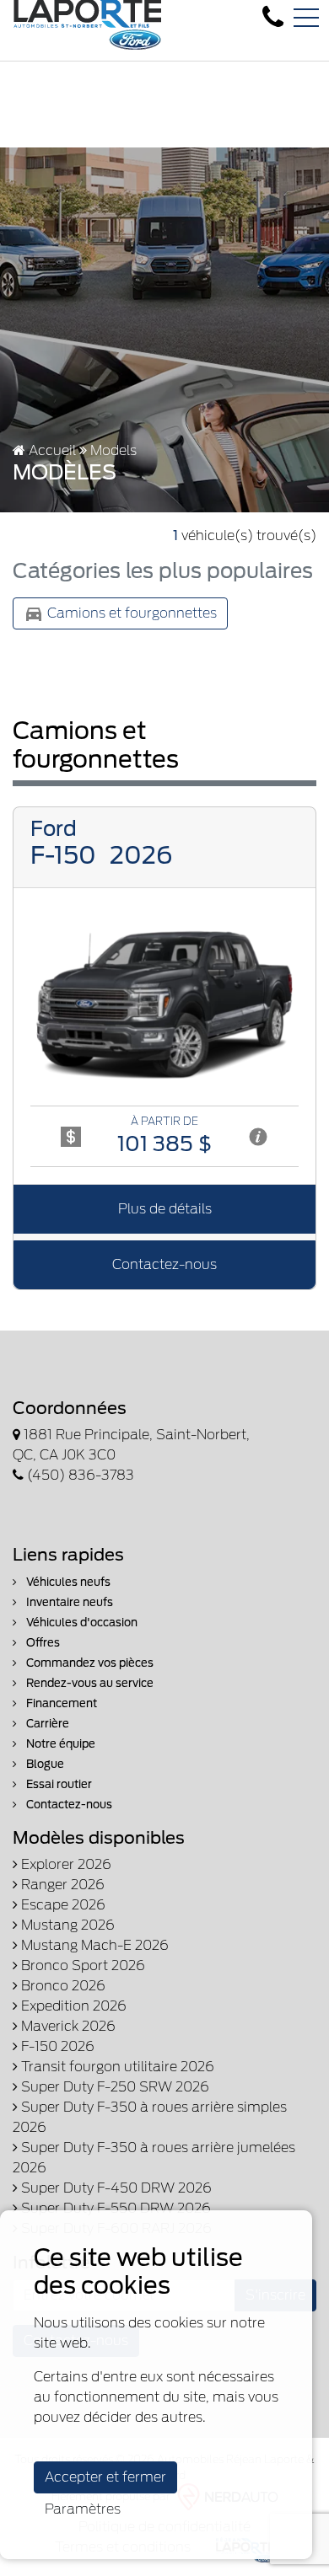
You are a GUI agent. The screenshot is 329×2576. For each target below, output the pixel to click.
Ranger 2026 (61, 1885)
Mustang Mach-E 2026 (93, 1945)
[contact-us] (273, 17)
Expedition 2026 (72, 2006)
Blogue (44, 1764)
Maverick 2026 (67, 2026)
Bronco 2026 (62, 1986)
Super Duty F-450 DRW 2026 (115, 2188)
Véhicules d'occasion (81, 1623)
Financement (60, 1703)
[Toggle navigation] (306, 18)
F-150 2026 (56, 2046)
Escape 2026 (62, 1905)
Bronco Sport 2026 (81, 1965)
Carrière (46, 1724)
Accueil (51, 450)
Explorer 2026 (65, 1864)
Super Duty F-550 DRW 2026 (114, 2208)
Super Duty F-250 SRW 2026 (113, 2087)
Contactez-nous (164, 1264)
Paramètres (83, 2509)
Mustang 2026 (66, 1925)
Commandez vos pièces (89, 1663)
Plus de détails (165, 1209)
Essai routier (58, 1784)
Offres (42, 1643)
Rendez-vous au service (89, 1683)
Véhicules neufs (67, 1582)
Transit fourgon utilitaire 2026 (116, 2067)
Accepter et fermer (105, 2477)
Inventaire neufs (68, 1602)
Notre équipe (59, 1744)
